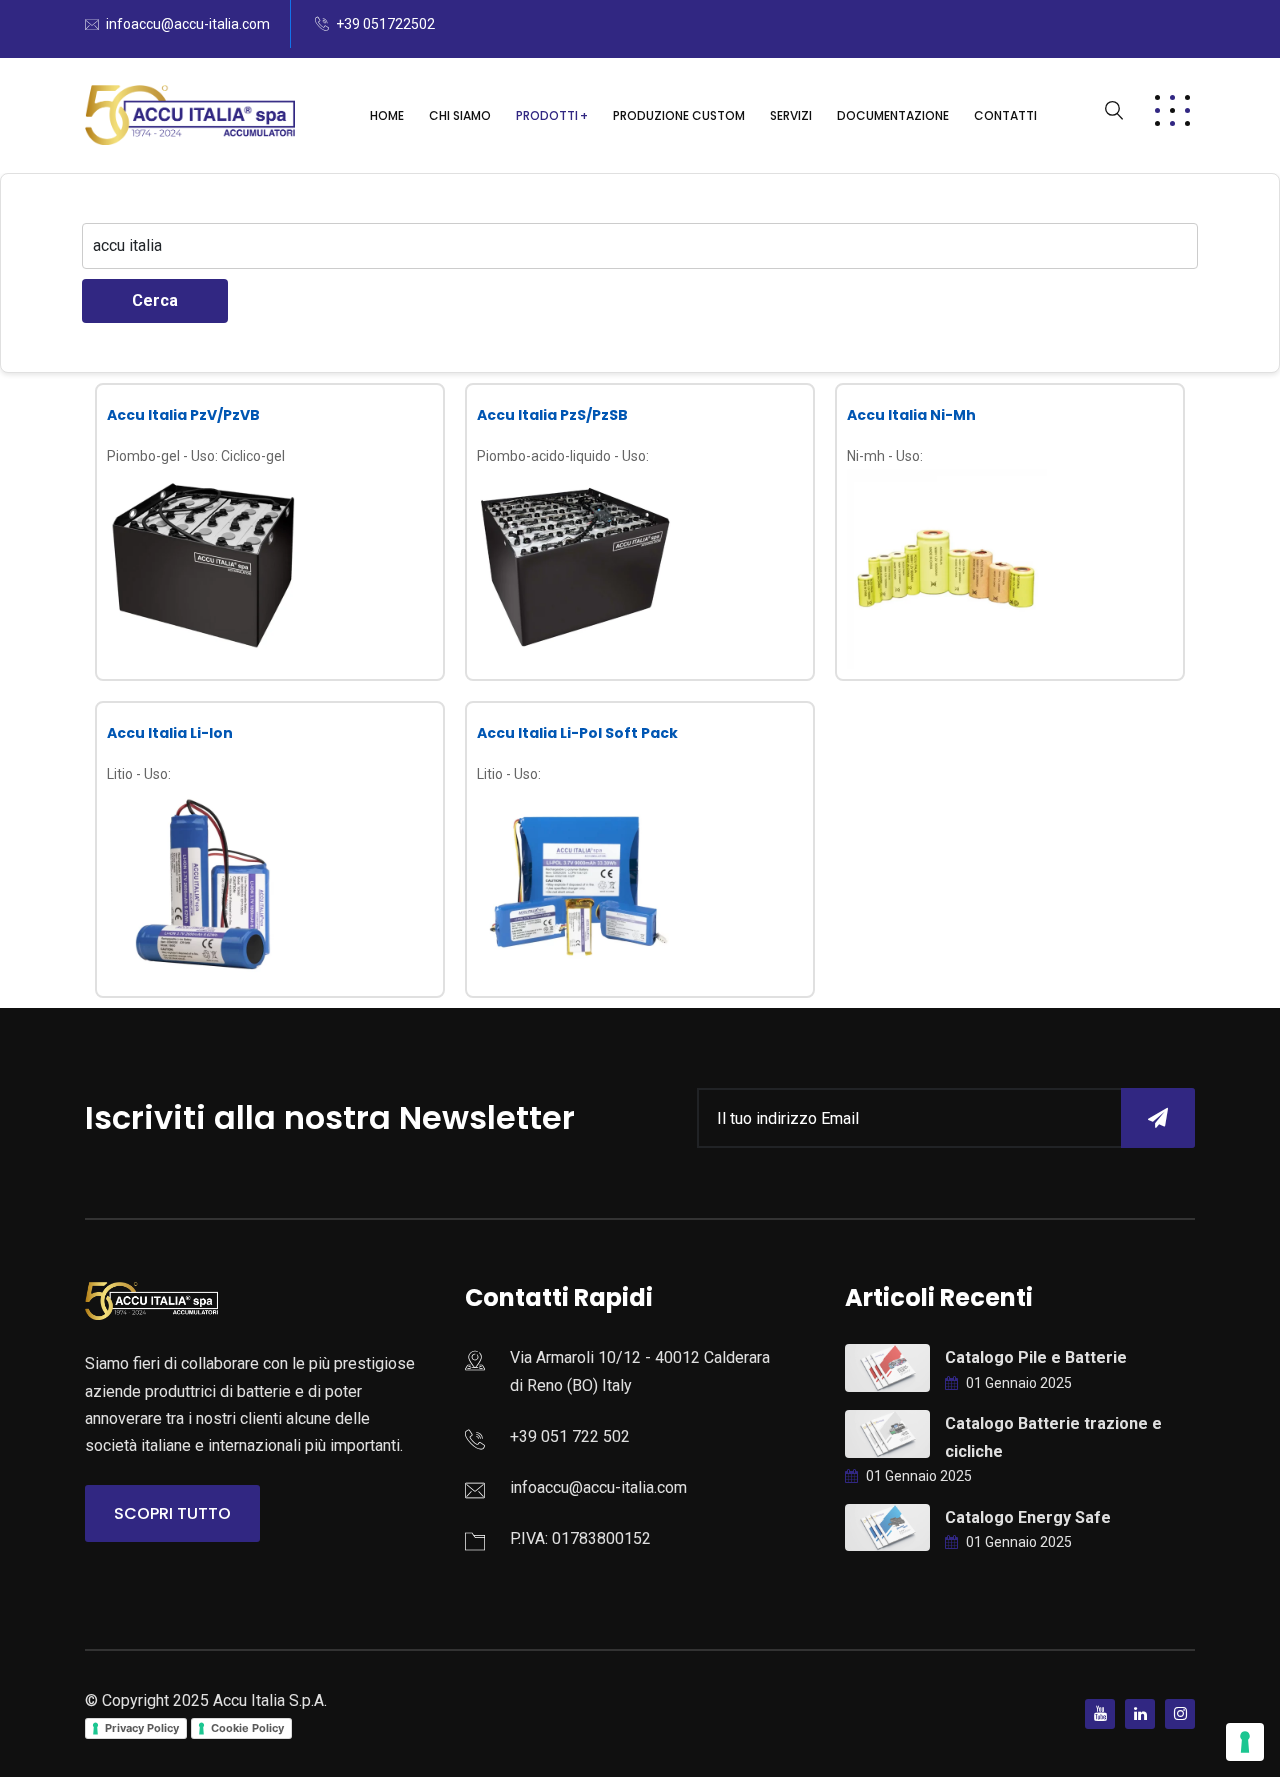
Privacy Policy (142, 1728)
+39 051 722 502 (570, 1436)
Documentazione (893, 115)
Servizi (791, 115)
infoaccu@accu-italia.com (188, 24)
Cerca (155, 300)
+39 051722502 (385, 24)
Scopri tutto (172, 1513)
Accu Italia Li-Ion (170, 733)
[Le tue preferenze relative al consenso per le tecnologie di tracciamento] (1245, 1742)
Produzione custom (679, 115)
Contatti (1005, 115)
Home (387, 115)
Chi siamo (460, 115)
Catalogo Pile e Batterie (1036, 1357)
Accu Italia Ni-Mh (911, 415)
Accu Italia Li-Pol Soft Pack (577, 733)
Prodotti (547, 115)
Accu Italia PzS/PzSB (552, 415)
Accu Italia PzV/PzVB (183, 415)
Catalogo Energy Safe (1028, 1517)
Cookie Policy (247, 1728)
